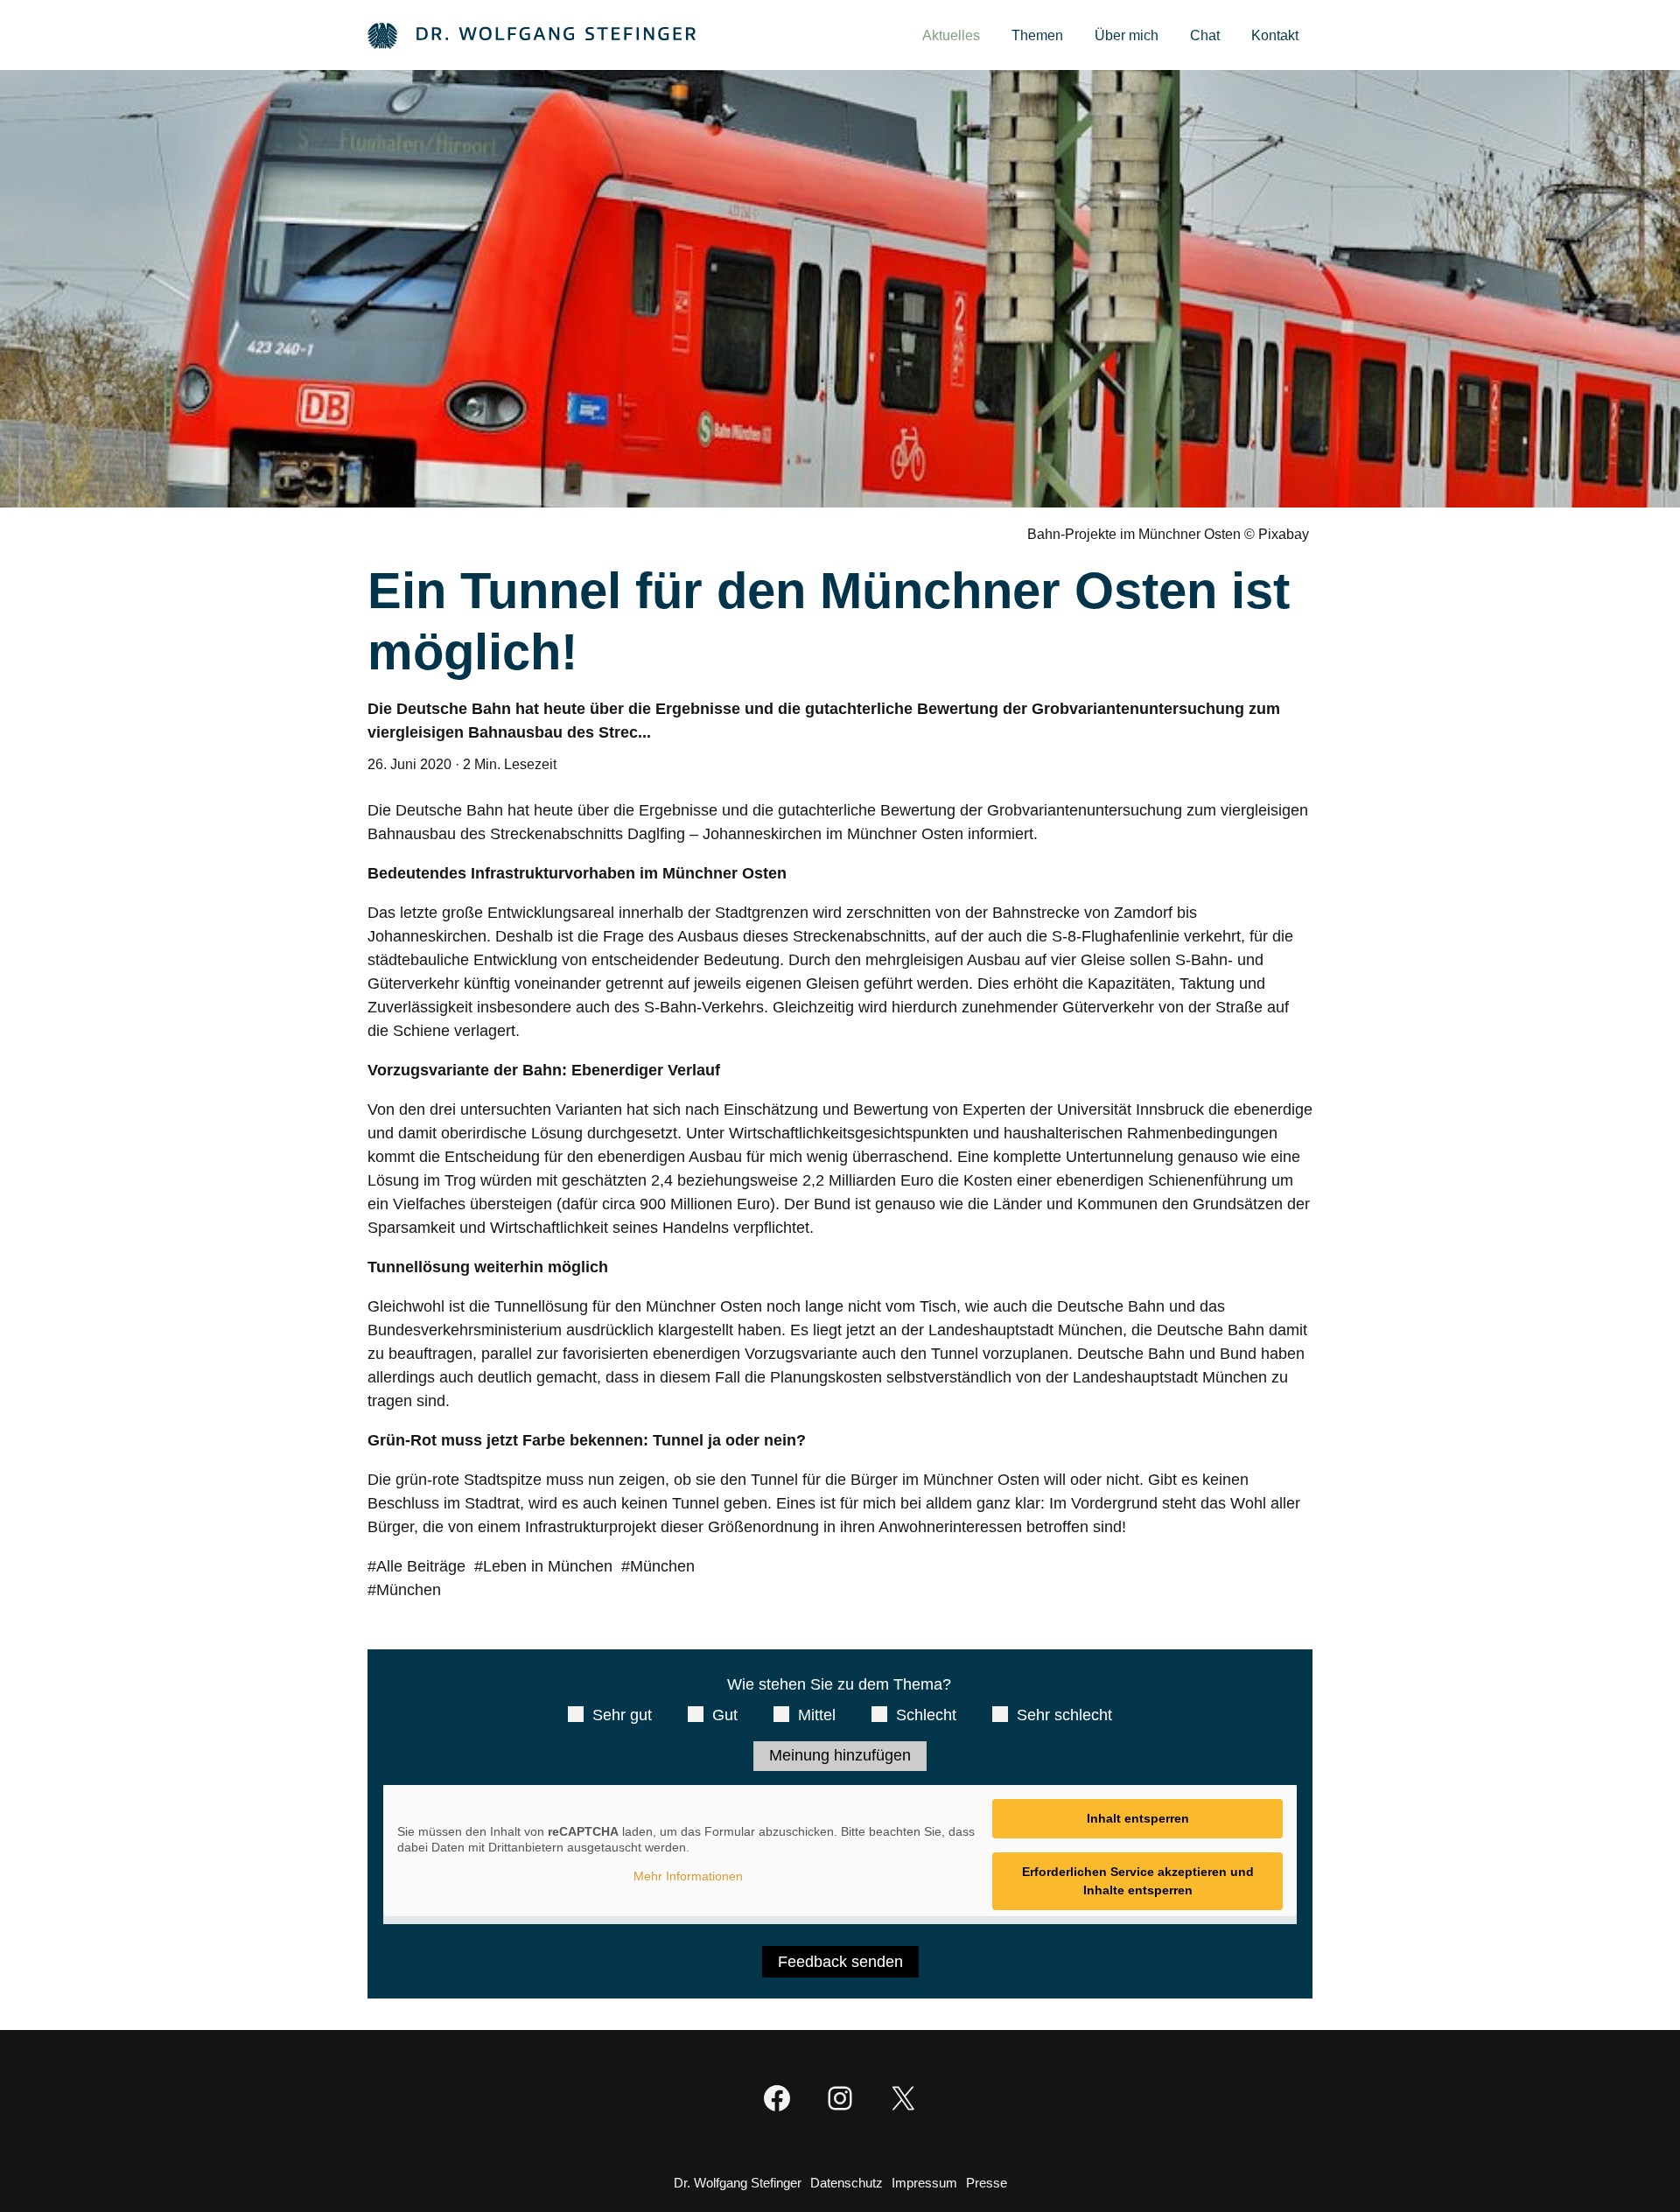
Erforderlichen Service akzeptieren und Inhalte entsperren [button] (1138, 1881)
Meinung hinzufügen (840, 1755)
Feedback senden (840, 1962)
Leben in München (548, 1566)
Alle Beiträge (421, 1566)
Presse (987, 2183)
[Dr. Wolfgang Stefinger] (532, 35)
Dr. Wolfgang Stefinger (738, 2183)
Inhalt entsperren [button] (1138, 1818)
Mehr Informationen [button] (688, 1876)
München (662, 1566)
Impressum (924, 2183)
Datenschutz (847, 2183)
